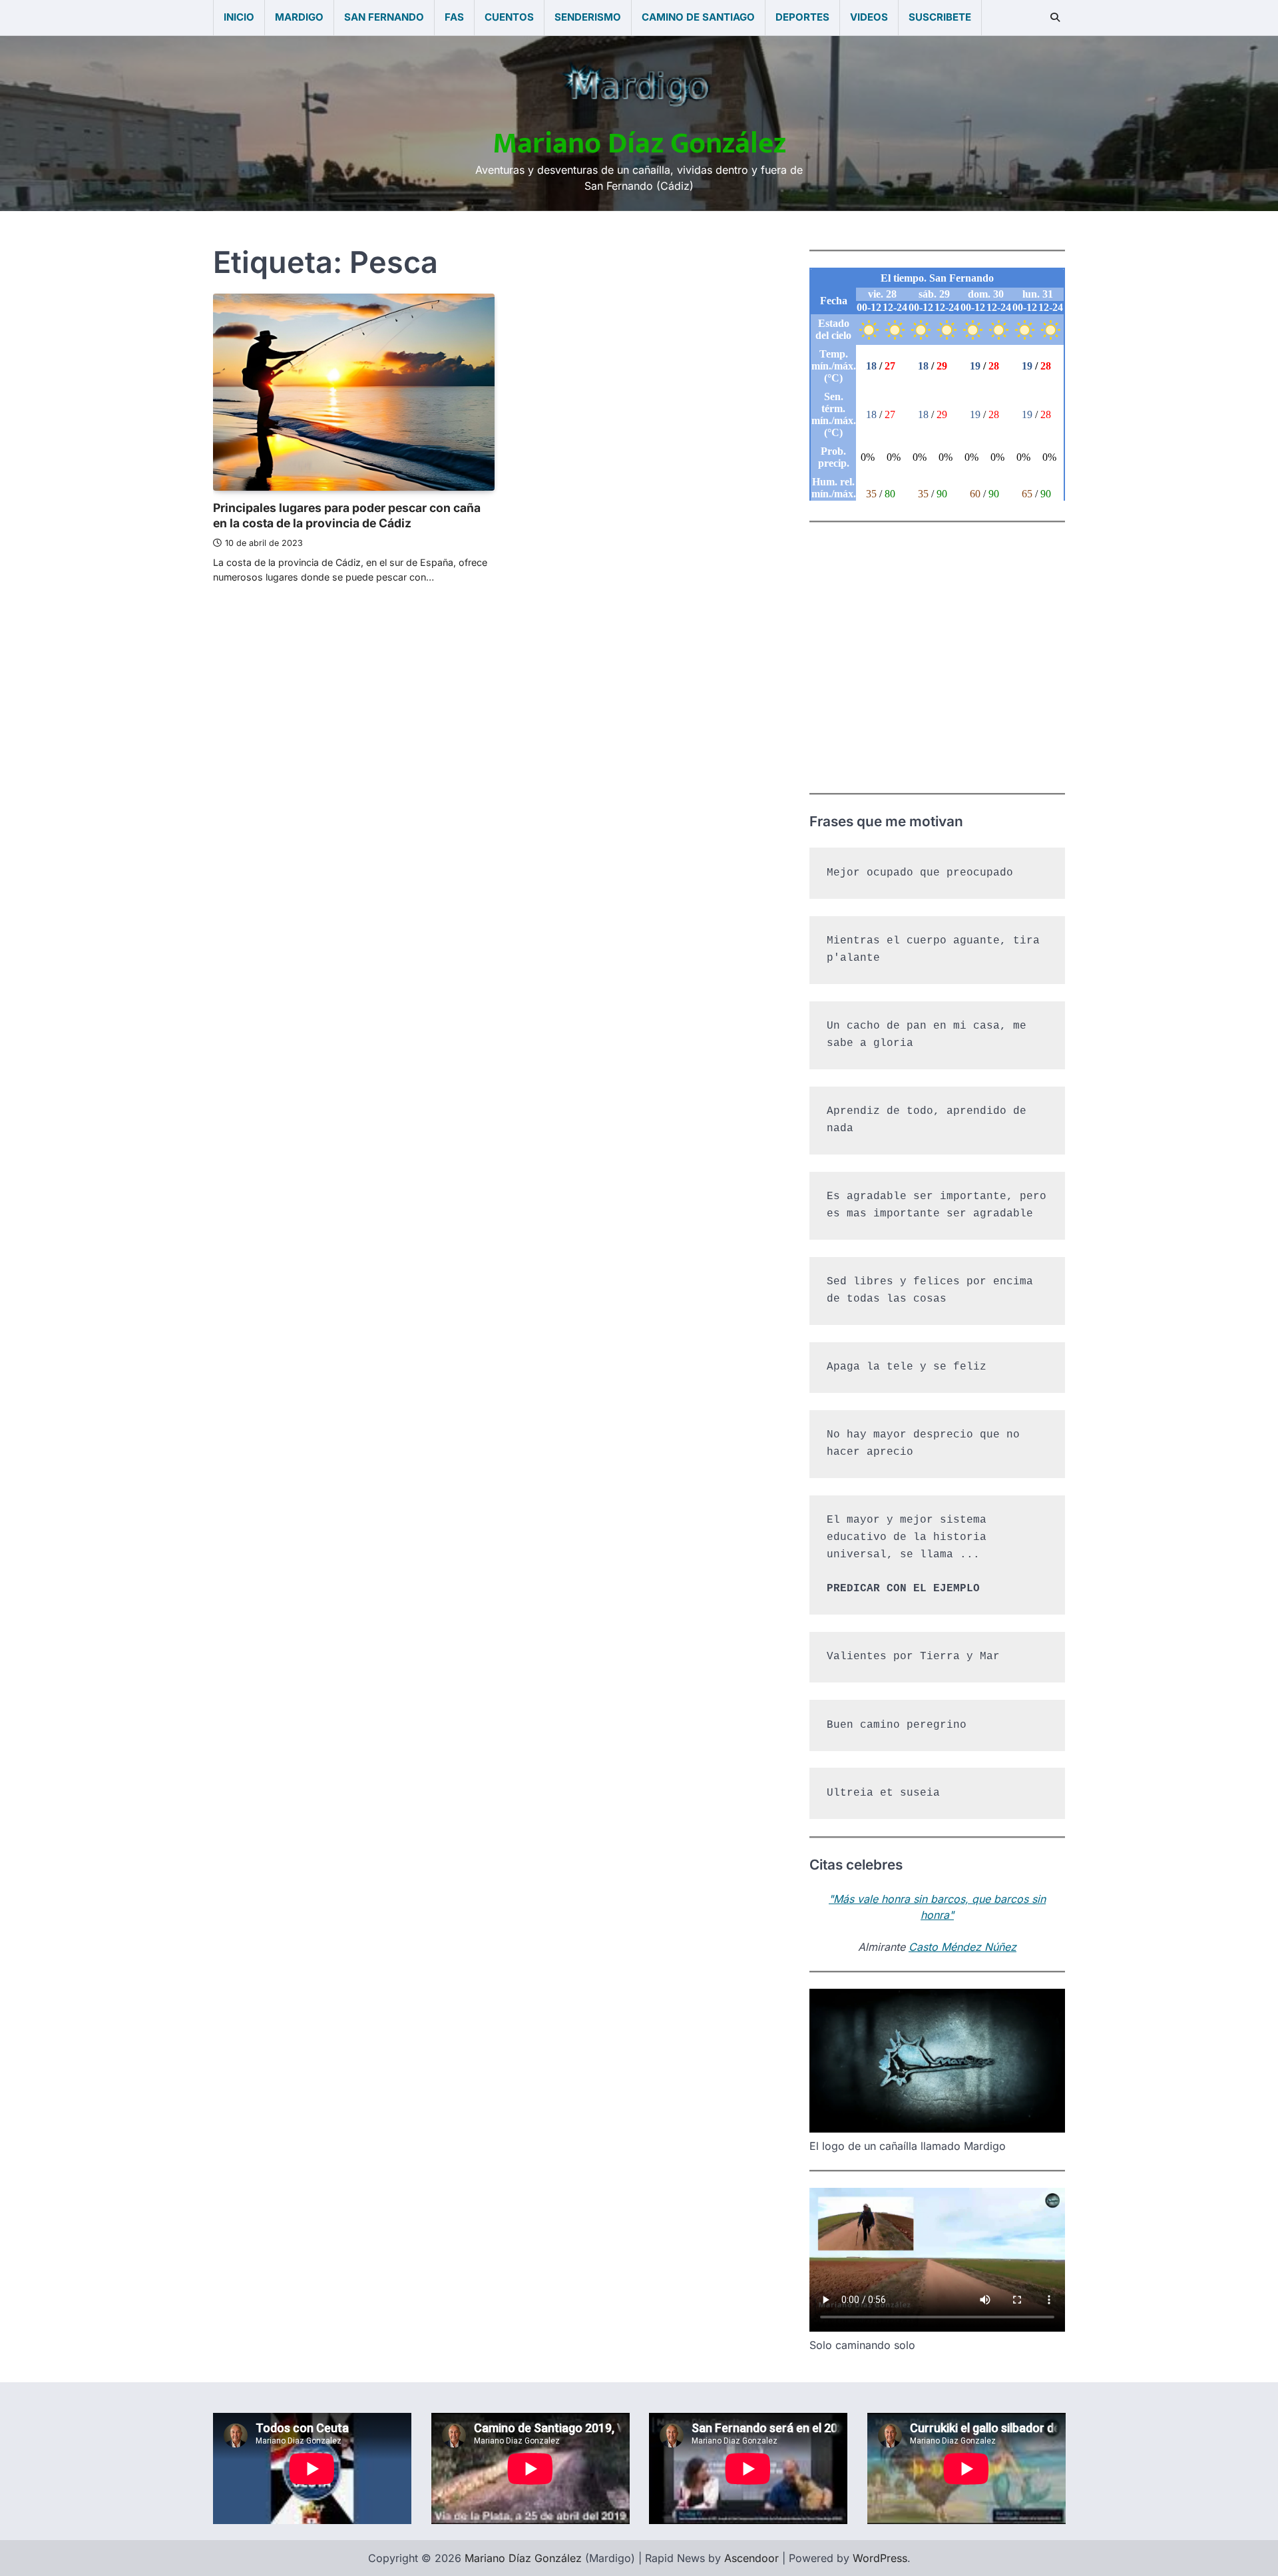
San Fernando (384, 17)
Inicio (239, 17)
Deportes (802, 17)
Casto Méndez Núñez (962, 1947)
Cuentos (509, 17)
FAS (454, 17)
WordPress (880, 2558)
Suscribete (940, 17)
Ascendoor (751, 2558)
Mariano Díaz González (639, 143)
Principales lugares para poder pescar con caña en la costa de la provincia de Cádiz (347, 515)
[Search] (1055, 17)
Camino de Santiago (698, 17)
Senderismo (588, 17)
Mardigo (299, 17)
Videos (869, 17)
